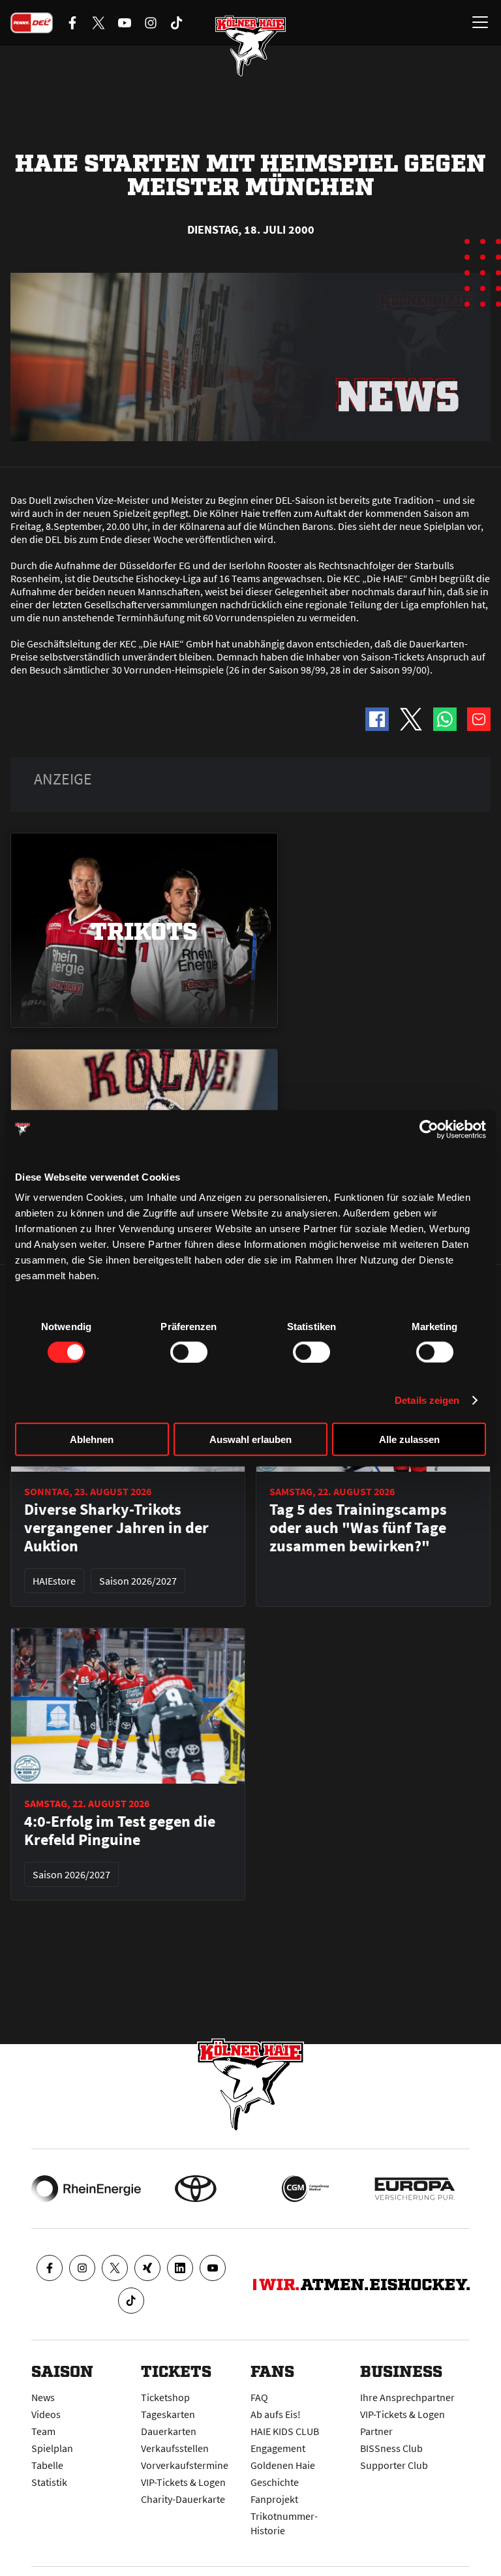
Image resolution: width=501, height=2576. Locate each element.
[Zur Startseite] (250, 46)
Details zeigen (427, 1400)
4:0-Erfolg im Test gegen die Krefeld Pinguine (120, 1831)
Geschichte (275, 2482)
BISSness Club (391, 2448)
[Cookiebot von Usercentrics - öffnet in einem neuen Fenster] (429, 1129)
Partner (376, 2431)
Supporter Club (394, 2465)
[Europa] (415, 2189)
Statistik (49, 2482)
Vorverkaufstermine (185, 2465)
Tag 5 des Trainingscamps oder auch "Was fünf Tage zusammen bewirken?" (358, 1528)
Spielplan (52, 2448)
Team (43, 2431)
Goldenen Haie (283, 2465)
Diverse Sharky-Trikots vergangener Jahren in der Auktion (116, 1528)
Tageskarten (168, 2414)
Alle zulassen (409, 1439)
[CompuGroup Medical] (305, 2189)
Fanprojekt (274, 2499)
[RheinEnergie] (86, 2189)
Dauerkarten (169, 2431)
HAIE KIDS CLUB (285, 2431)
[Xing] (147, 2268)
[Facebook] (50, 2268)
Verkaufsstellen (175, 2448)
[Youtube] (213, 2268)
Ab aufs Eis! (276, 2414)
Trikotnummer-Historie (284, 2523)
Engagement (278, 2448)
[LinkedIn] (180, 2268)
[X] (115, 2268)
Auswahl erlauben (250, 1439)
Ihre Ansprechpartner (407, 2397)
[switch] (189, 1352)
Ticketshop (165, 2397)
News (43, 2397)
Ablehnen (92, 1439)
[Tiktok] (131, 2301)
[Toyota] (196, 2189)
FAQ (259, 2397)
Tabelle (47, 2465)
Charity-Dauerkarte (183, 2499)
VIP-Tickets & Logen (183, 2482)
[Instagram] (82, 2268)
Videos (46, 2414)
